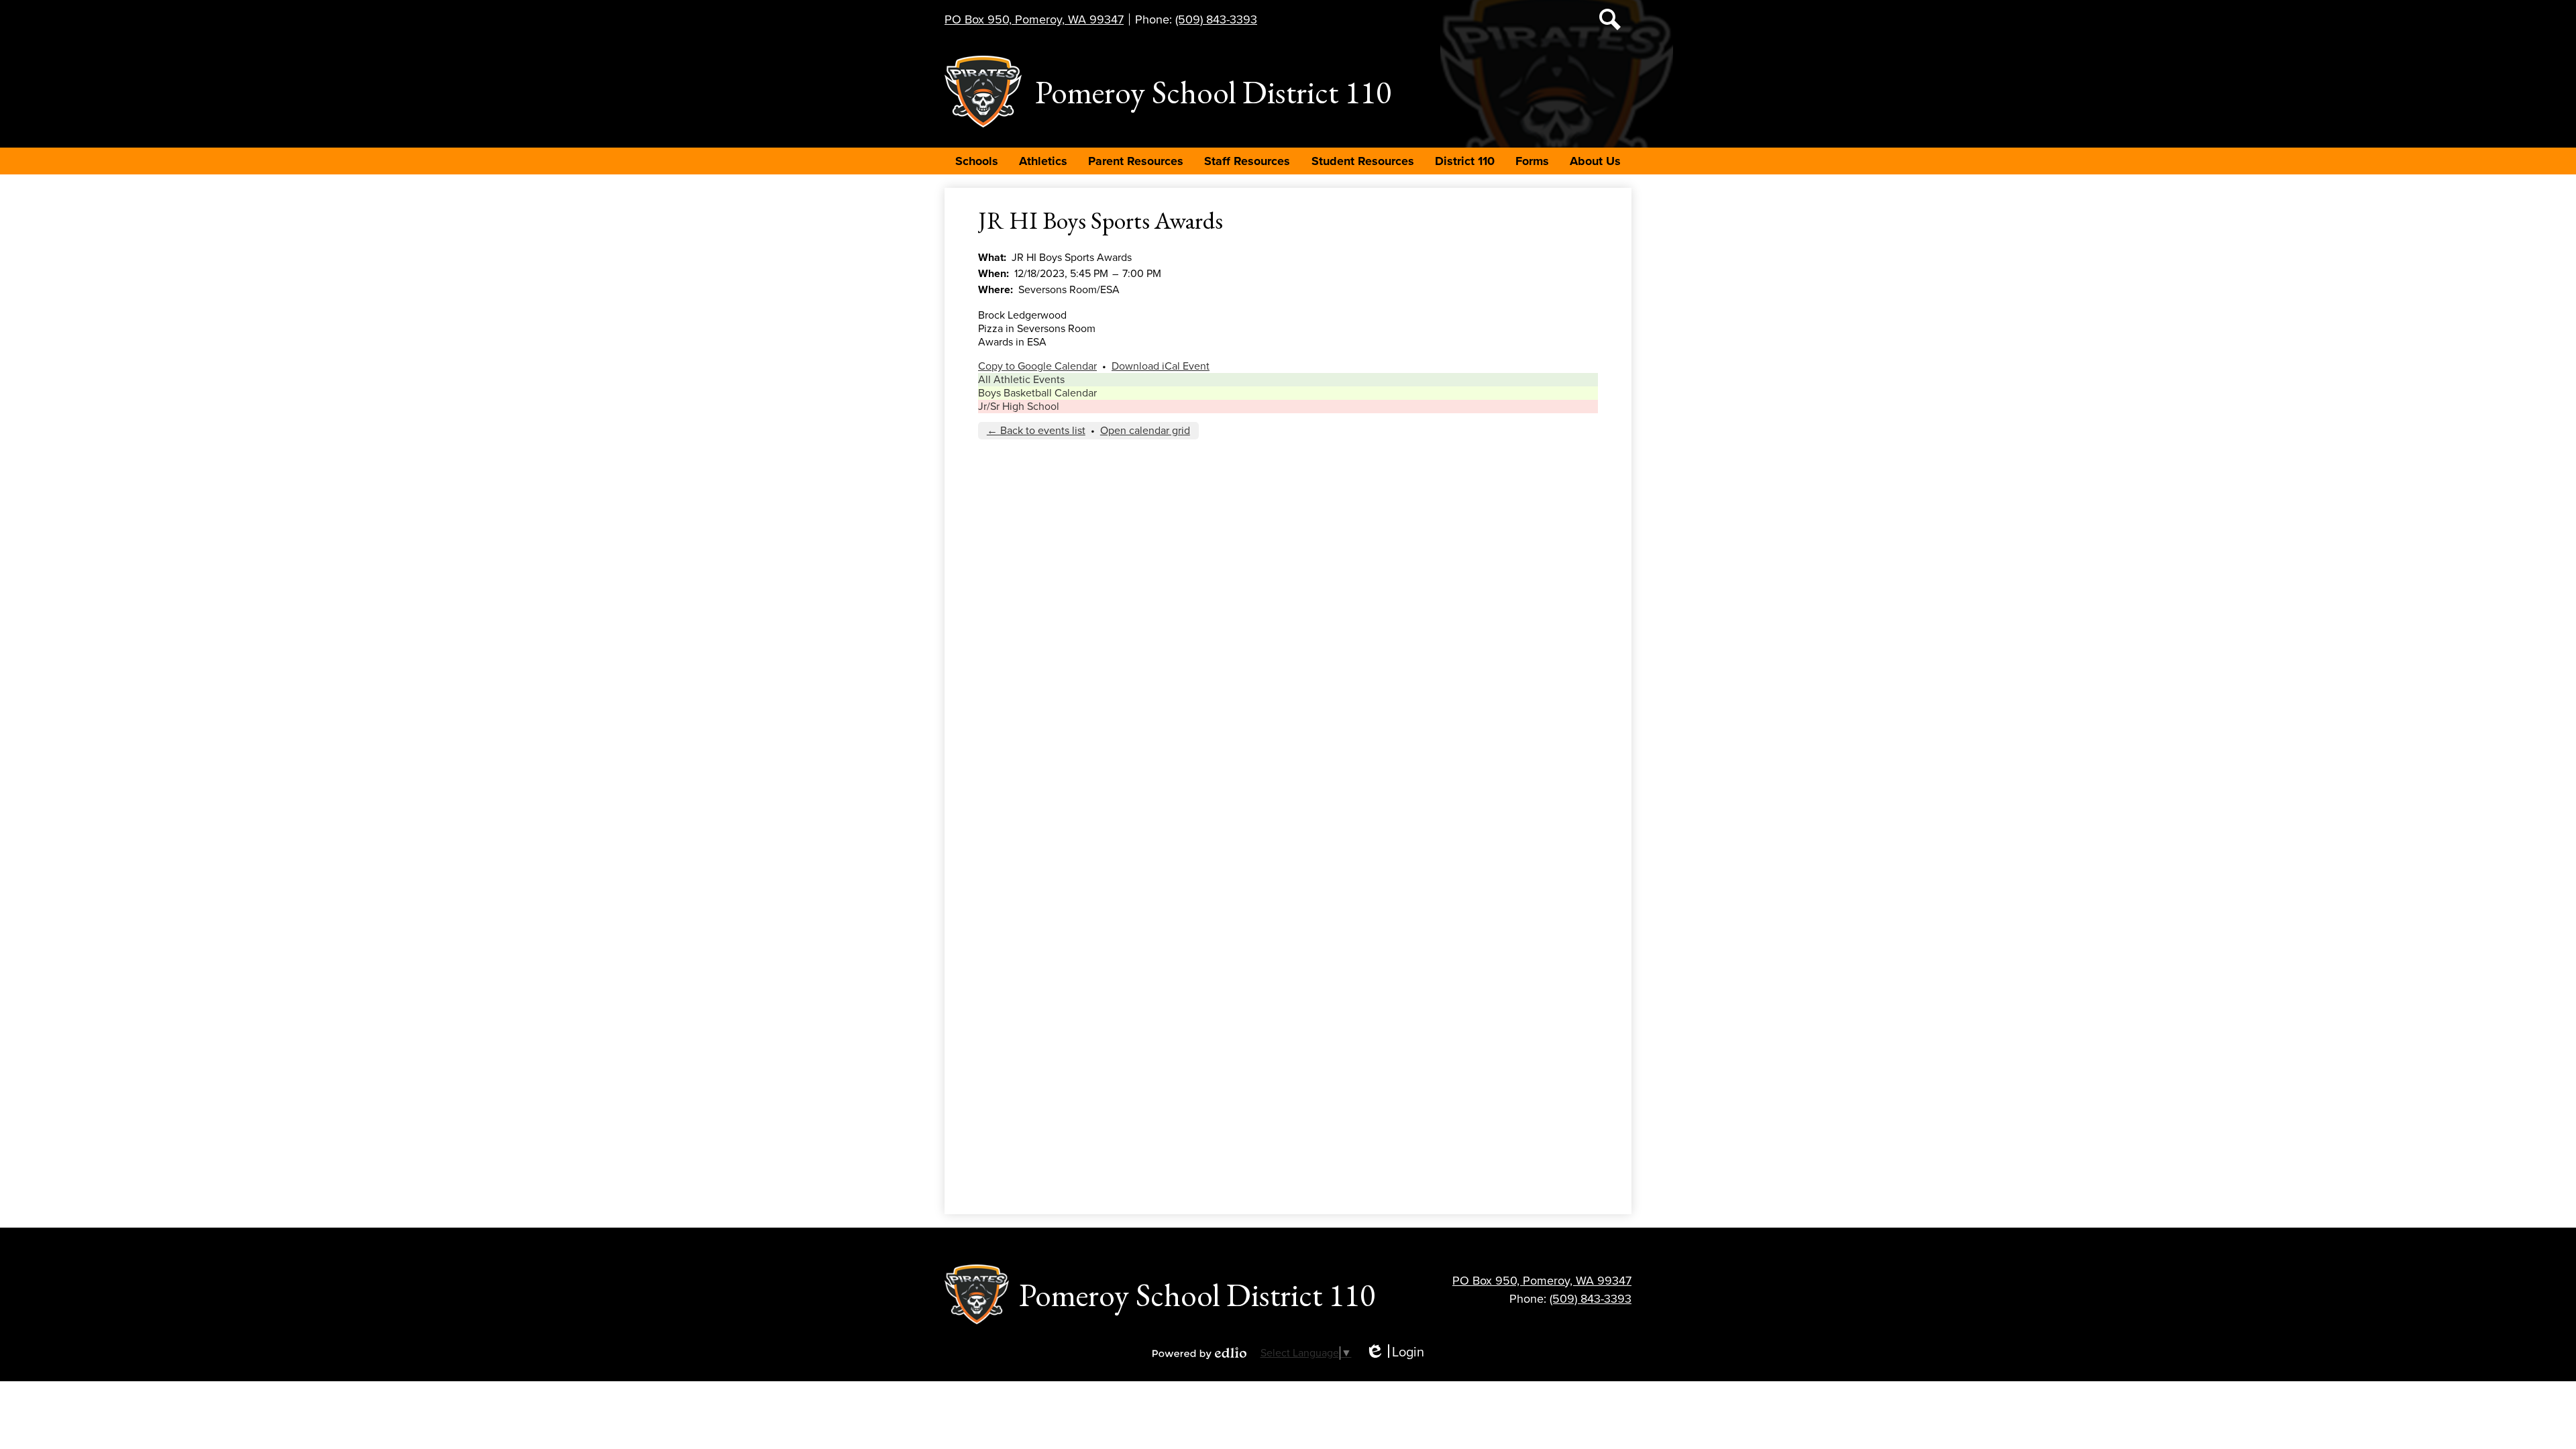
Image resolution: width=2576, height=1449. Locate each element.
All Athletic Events (1021, 380)
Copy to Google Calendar (1037, 366)
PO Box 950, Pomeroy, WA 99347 (1034, 19)
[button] (977, 161)
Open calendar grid (1145, 431)
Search (1610, 19)
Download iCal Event (1161, 366)
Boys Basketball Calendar (1037, 393)
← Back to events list (1036, 431)
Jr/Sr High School (1019, 407)
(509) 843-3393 (1216, 19)
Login (1395, 1353)
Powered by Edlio (1199, 1353)
